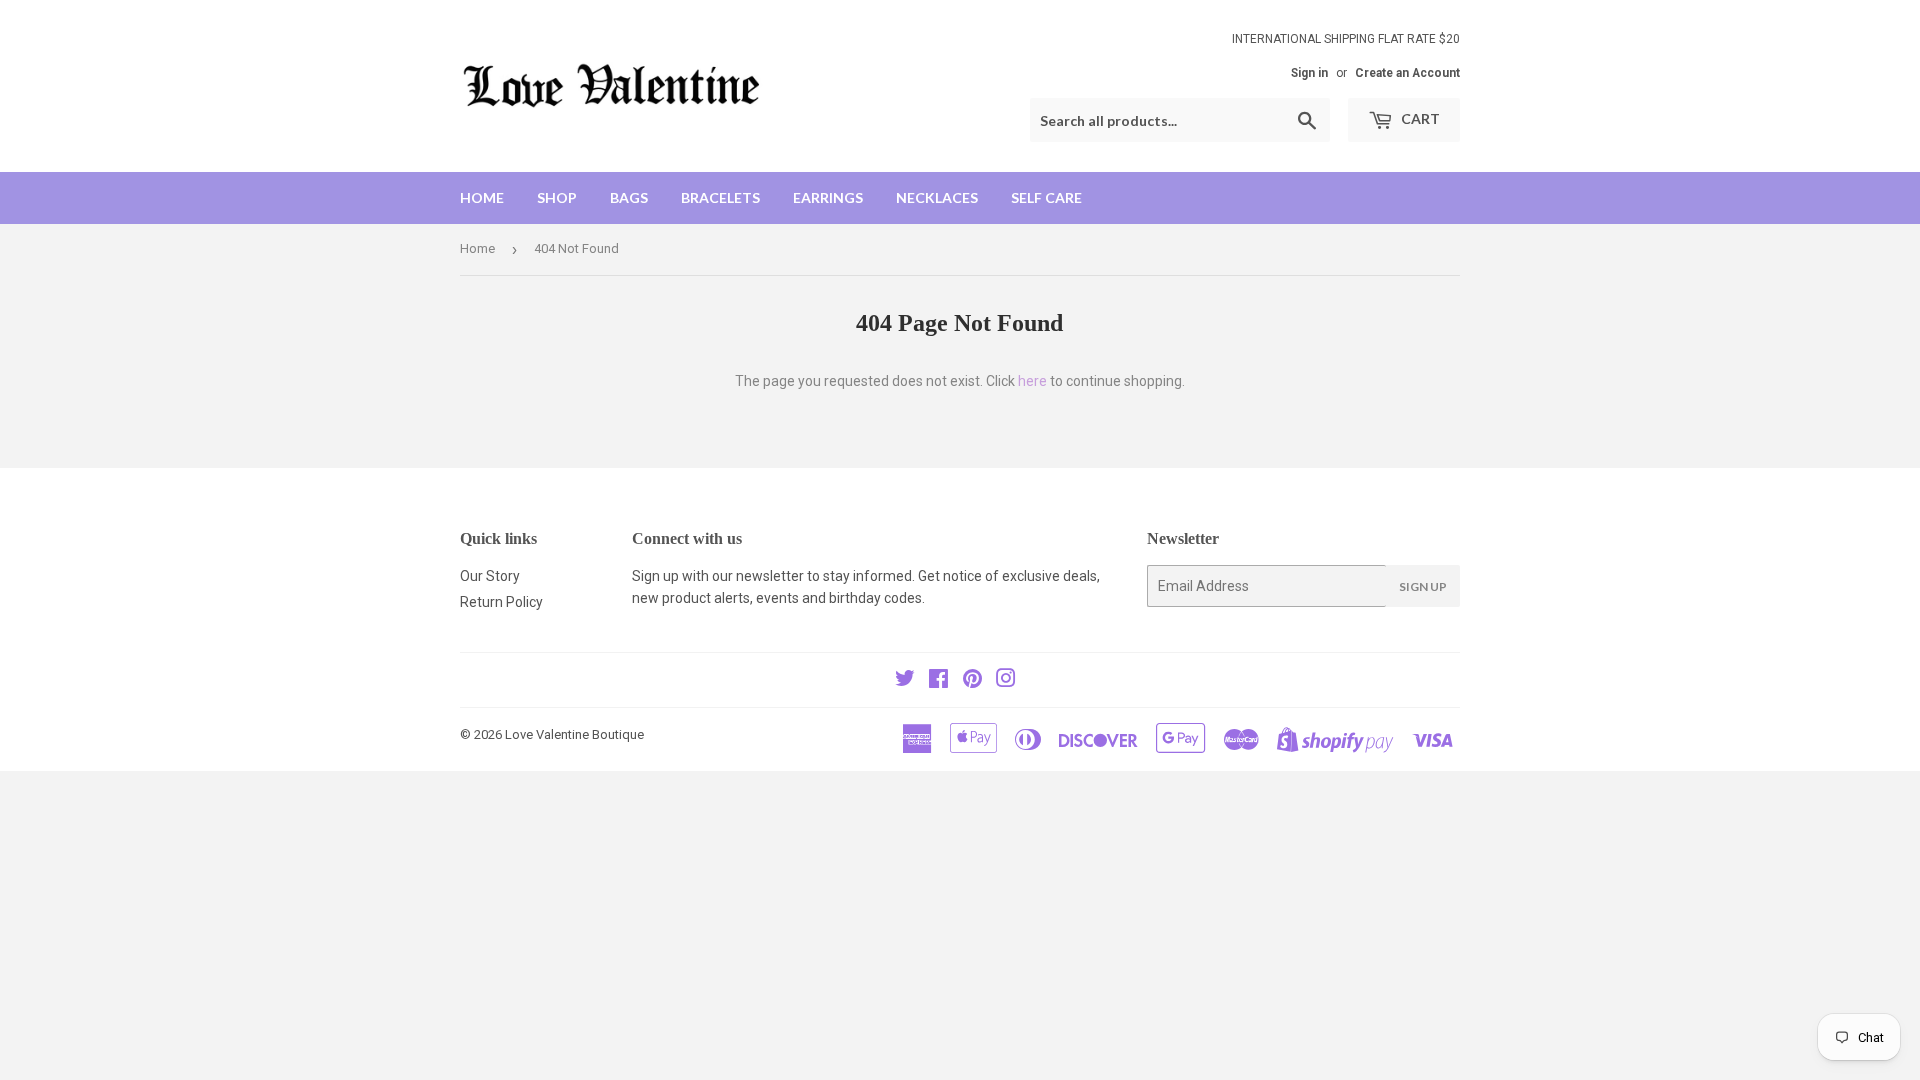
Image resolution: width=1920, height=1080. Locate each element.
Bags (629, 197)
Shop (557, 197)
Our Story (490, 576)
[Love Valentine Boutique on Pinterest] (972, 681)
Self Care (1046, 197)
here (1032, 381)
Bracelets (720, 197)
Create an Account (1407, 73)
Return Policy (501, 602)
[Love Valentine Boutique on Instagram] (1006, 681)
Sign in (1309, 73)
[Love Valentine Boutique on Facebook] (938, 681)
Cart (1419, 118)
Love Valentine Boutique (574, 734)
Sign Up (1423, 586)
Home (482, 197)
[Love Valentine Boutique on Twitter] (905, 681)
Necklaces (937, 197)
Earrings (828, 197)
